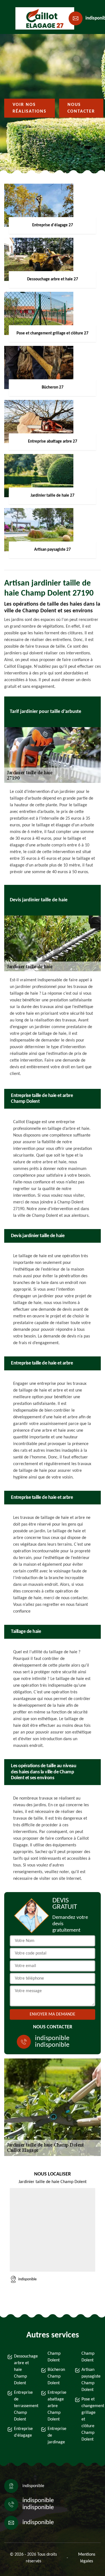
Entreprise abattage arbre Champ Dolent (56, 2406)
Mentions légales (87, 2558)
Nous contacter (81, 108)
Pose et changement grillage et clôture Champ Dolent (90, 2419)
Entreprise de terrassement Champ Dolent (22, 2406)
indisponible (52, 2038)
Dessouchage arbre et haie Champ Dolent (22, 2370)
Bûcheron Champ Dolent (56, 2376)
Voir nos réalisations (30, 108)
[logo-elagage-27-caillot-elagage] (41, 18)
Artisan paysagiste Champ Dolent (90, 2380)
